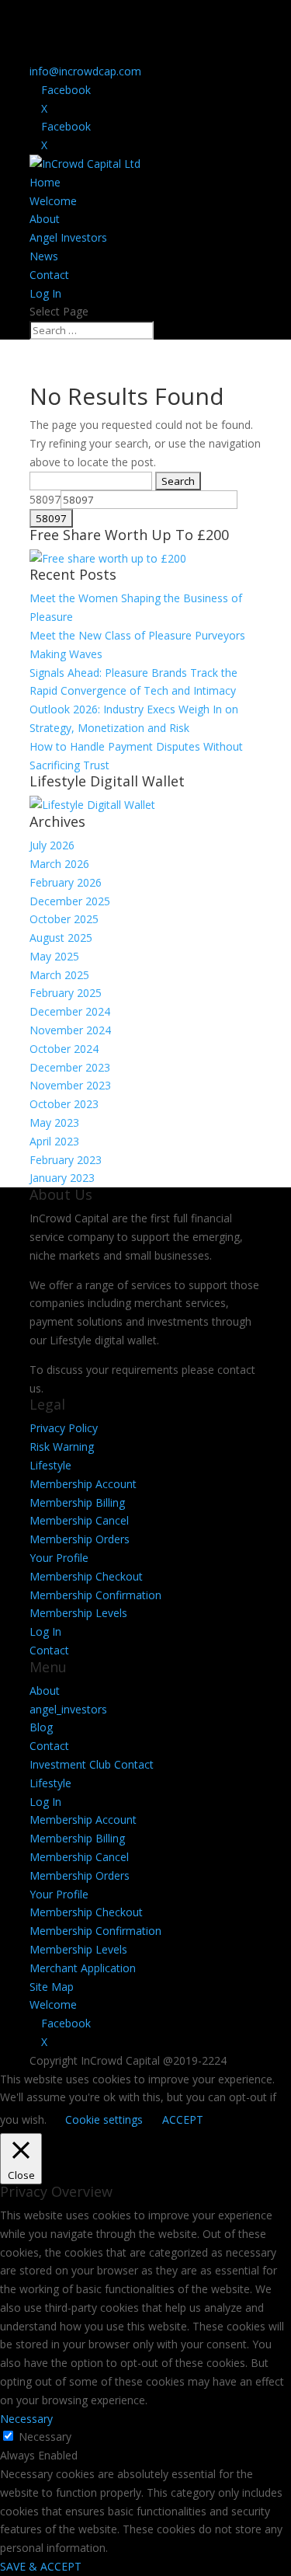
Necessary (45, 2437)
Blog (41, 1727)
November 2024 (70, 1030)
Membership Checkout (86, 1576)
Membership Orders (80, 1539)
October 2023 (64, 1104)
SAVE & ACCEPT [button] (41, 2566)
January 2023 (62, 1178)
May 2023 (54, 1122)
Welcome (53, 201)
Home (45, 182)
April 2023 (54, 1141)
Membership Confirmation (95, 1595)
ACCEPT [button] (183, 2119)
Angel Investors (68, 237)
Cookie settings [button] (104, 2119)
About (45, 219)
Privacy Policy (64, 1428)
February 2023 (66, 1160)
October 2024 (64, 1049)
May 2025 (54, 956)
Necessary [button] (26, 2419)
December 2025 (70, 901)
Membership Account (83, 1484)
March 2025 (59, 975)
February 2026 (66, 882)
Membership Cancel (79, 1520)
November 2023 (70, 1085)
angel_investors (68, 1709)
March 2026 (59, 864)
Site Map (52, 1987)
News (44, 256)
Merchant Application (83, 1968)
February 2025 (66, 993)
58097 (45, 499)
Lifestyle (50, 1465)
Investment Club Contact (92, 1764)
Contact (49, 275)
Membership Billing (77, 1502)
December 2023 (70, 1067)
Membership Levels (78, 1613)
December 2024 (70, 1011)
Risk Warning (62, 1447)
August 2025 (61, 938)
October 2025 (64, 919)
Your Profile (59, 1558)
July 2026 (52, 845)
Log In (45, 293)
